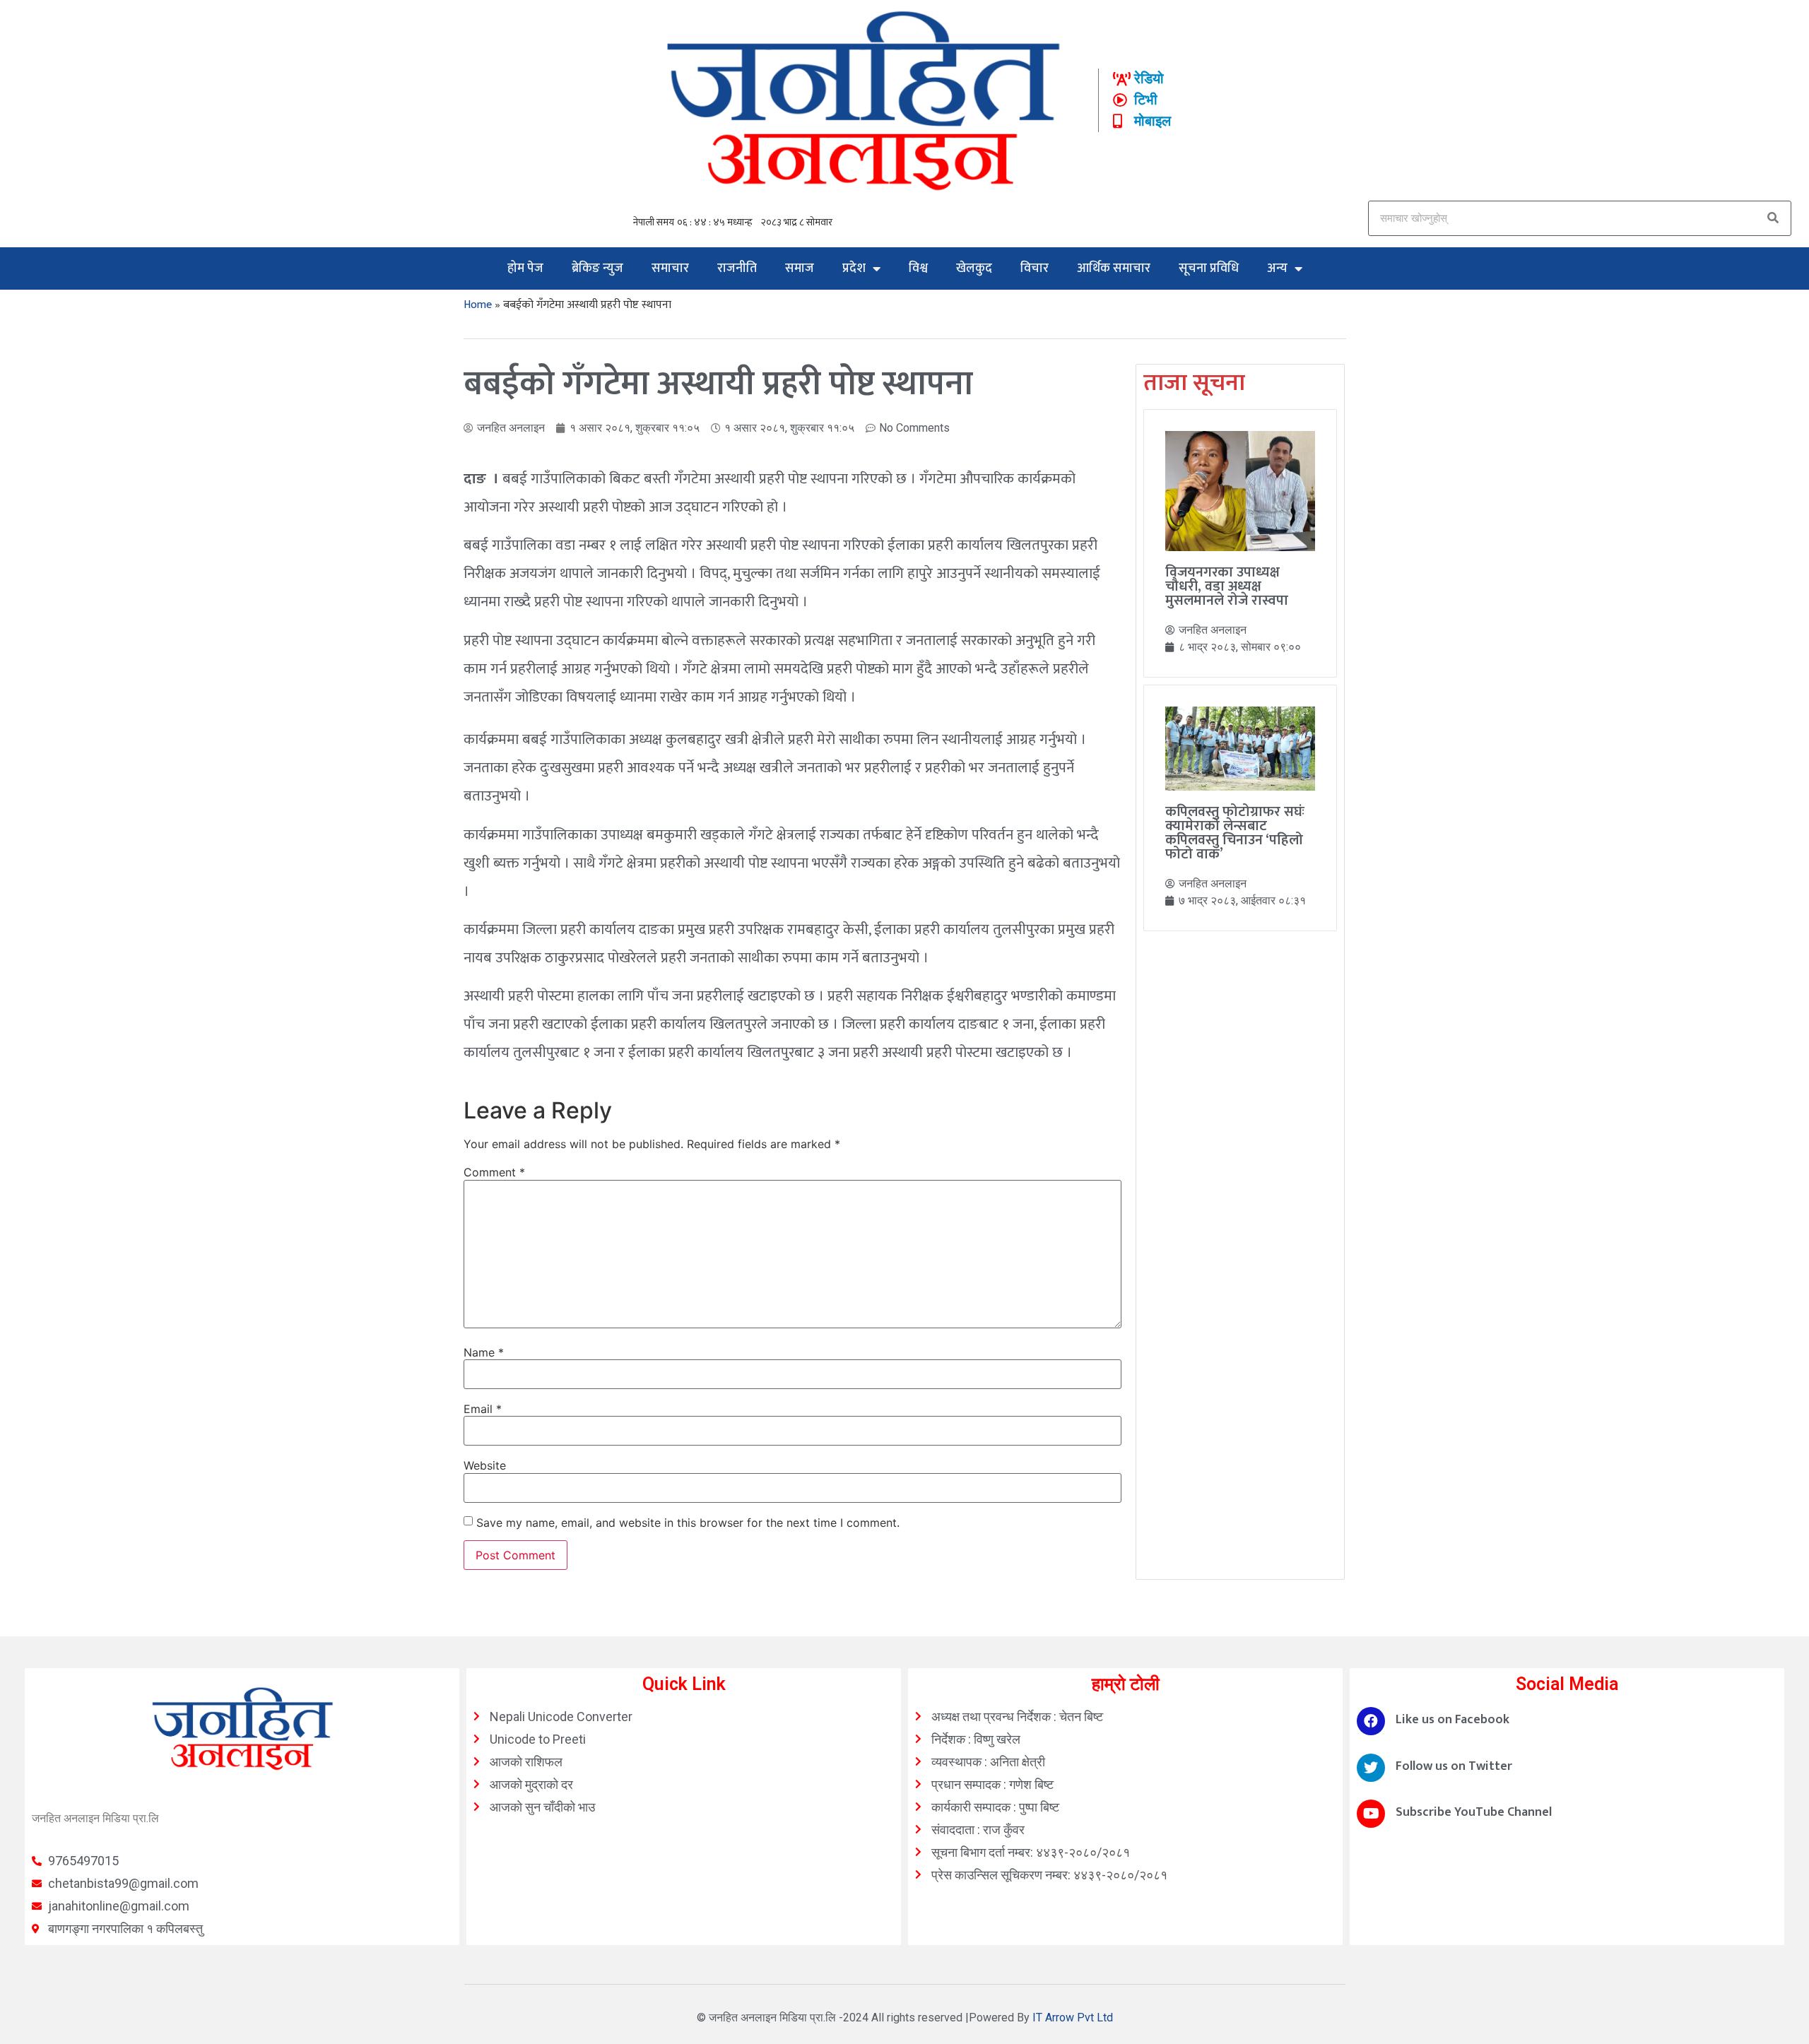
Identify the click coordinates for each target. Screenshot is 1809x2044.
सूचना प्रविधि (1209, 268)
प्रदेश (854, 268)
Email (483, 1409)
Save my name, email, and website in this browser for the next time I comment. (688, 1523)
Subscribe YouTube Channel (1474, 1812)
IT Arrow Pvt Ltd (1073, 2018)
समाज (800, 268)
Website (485, 1465)
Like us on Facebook (1452, 1720)
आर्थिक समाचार (1114, 268)
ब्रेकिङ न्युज (597, 268)
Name (484, 1352)
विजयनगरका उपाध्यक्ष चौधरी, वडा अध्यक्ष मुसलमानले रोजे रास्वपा (1227, 586)
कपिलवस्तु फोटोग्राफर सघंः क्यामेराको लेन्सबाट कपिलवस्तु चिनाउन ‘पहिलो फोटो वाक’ (1235, 833)
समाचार (670, 268)
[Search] (1773, 218)
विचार (1035, 268)
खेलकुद (974, 268)
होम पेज (525, 268)
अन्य (1277, 268)
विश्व (918, 268)
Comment (494, 1172)
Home (478, 305)
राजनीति (737, 268)
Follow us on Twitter (1454, 1766)
